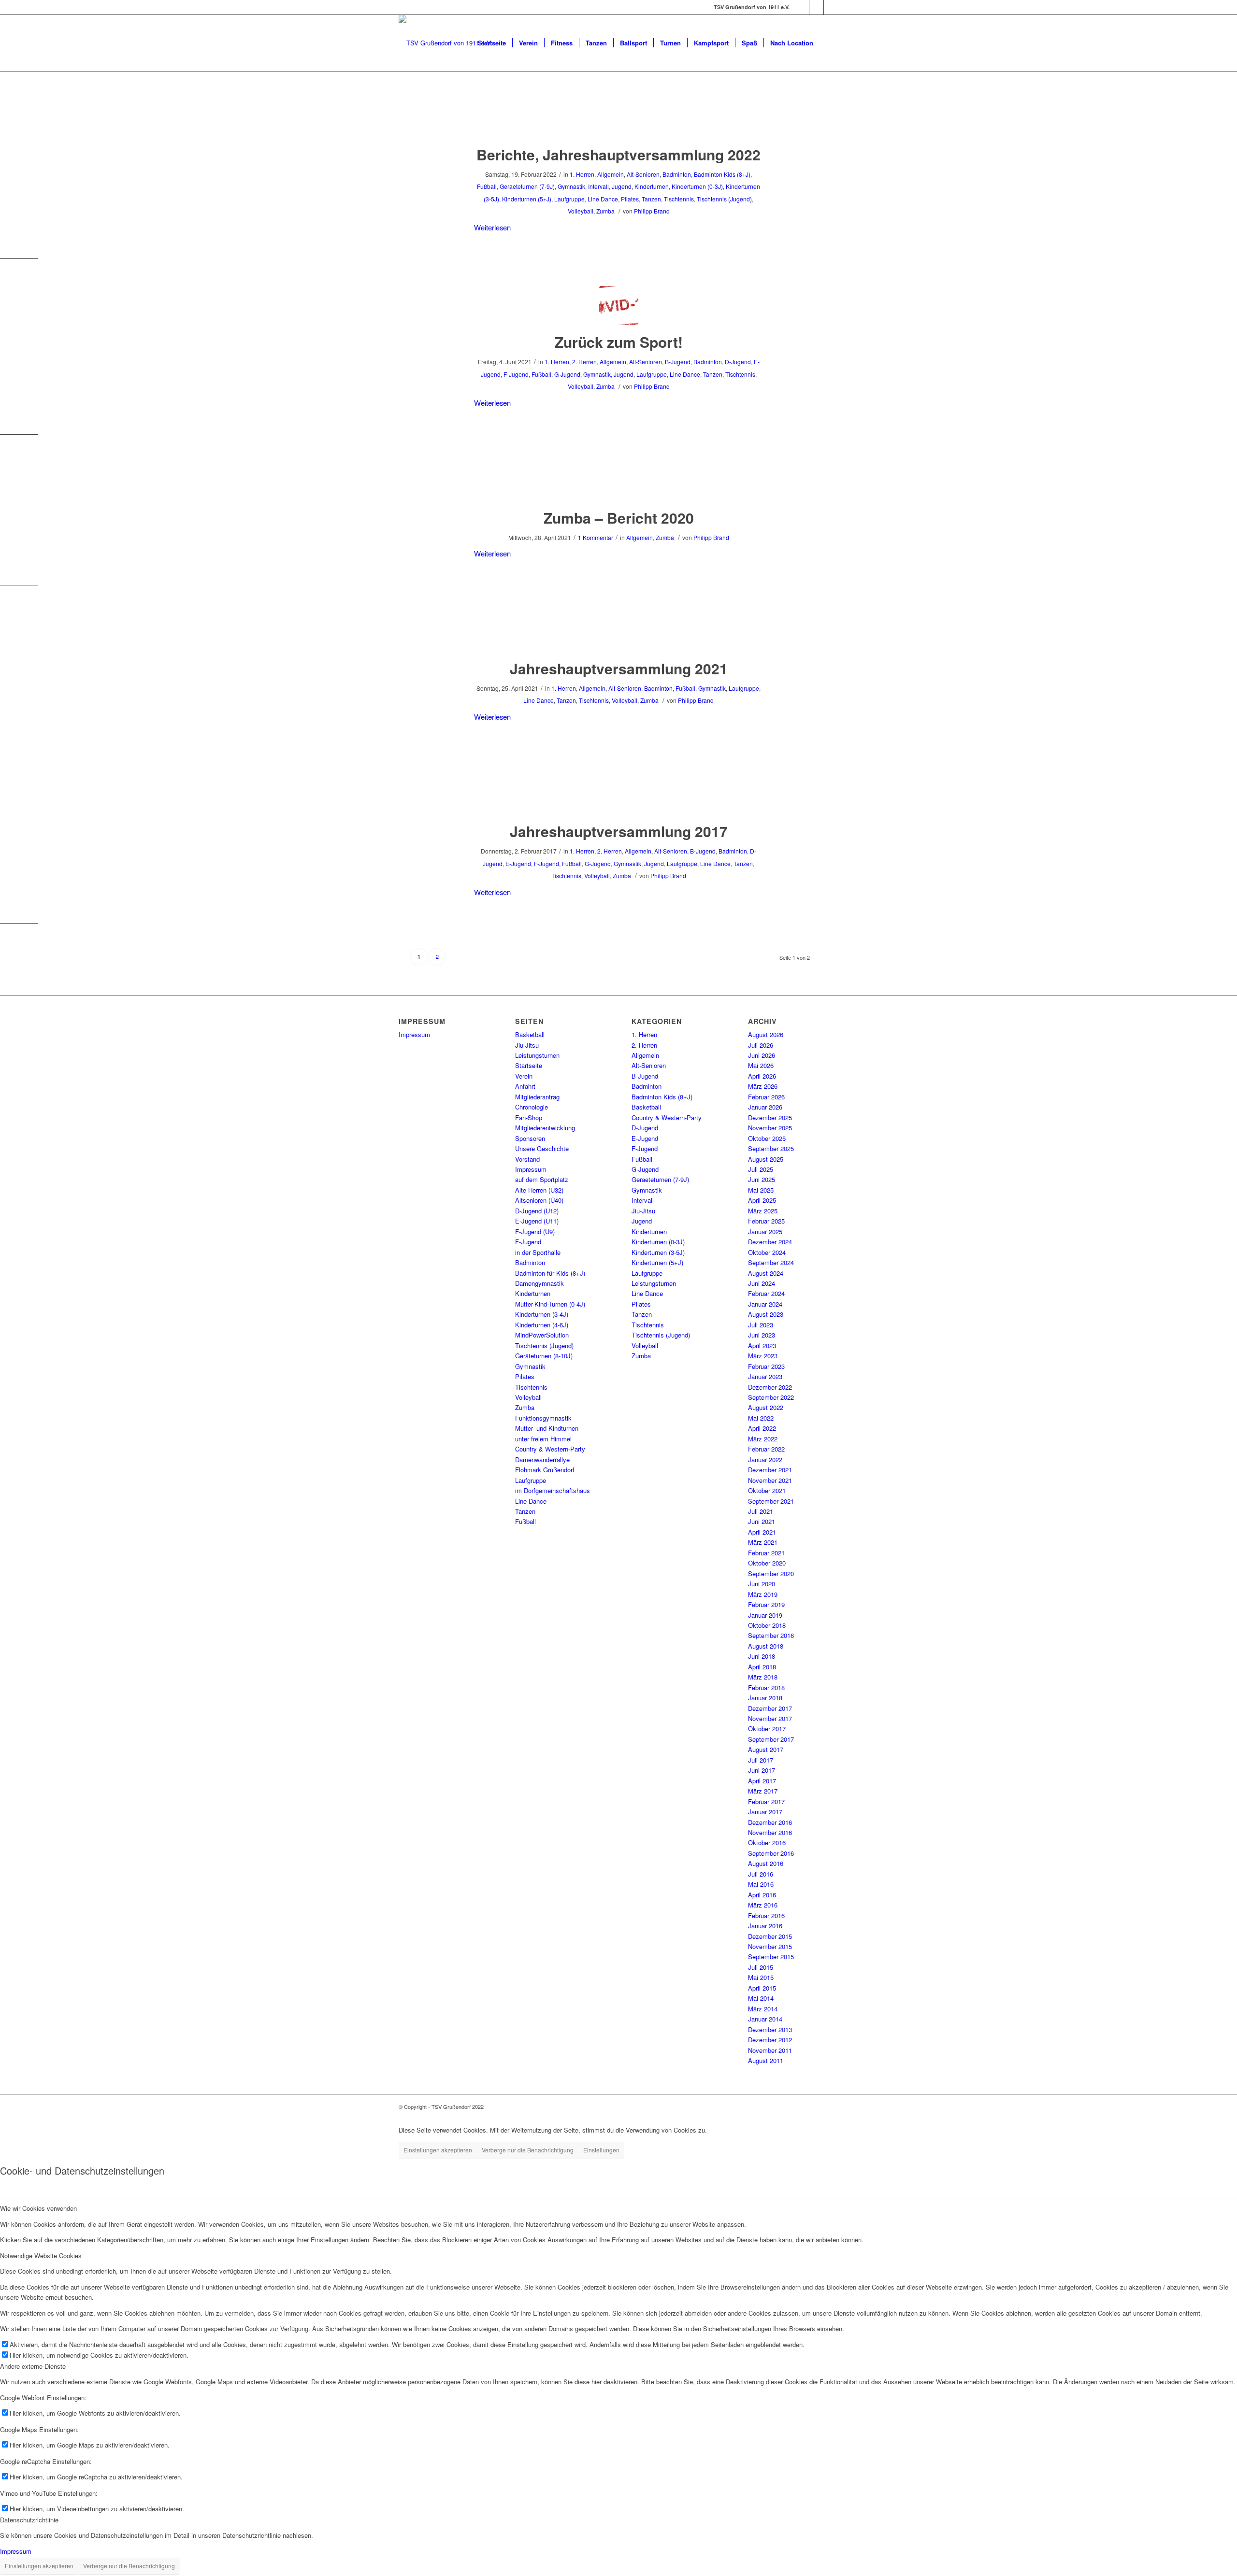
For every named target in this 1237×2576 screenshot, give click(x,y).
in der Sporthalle (538, 1252)
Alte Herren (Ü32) (539, 1190)
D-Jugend (738, 362)
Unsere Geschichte (542, 1148)
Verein (524, 1076)
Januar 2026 (765, 1107)
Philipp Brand (652, 211)
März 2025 (763, 1211)
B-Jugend (678, 362)
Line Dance (603, 199)
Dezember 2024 (770, 1242)
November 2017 (770, 1718)
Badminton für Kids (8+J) (550, 1273)
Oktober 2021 (767, 1490)
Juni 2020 (762, 1584)
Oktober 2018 (767, 1625)
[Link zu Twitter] (831, 7)
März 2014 (763, 2009)
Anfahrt (525, 1086)
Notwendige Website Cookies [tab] (41, 2256)
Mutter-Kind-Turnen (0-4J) (550, 1304)
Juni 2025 (762, 1179)
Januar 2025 (765, 1231)
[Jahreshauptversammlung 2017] (619, 795)
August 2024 (766, 1273)
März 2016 (763, 1905)
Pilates (630, 199)
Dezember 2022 (770, 1387)
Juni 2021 (762, 1521)
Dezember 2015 (770, 1936)
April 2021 (762, 1532)
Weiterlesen (492, 227)
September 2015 (771, 1957)
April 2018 (762, 1667)
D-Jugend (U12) (537, 1211)
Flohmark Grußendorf (545, 1470)
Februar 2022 (766, 1449)
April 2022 (762, 1428)
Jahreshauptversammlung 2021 (619, 668)
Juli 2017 (761, 1760)
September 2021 (771, 1501)
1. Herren (582, 174)
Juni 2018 (762, 1656)
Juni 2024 (762, 1283)
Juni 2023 (762, 1335)
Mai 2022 (761, 1418)
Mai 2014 (761, 1998)
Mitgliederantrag (537, 1097)
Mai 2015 (761, 1977)
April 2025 (762, 1200)
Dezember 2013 (770, 2029)
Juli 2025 (761, 1169)
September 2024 (771, 1262)
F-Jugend (516, 374)
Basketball (530, 1034)
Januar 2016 (765, 1926)
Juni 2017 (762, 1770)
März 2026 (763, 1086)
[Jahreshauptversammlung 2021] (619, 632)
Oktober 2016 (767, 1843)
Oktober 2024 (767, 1252)
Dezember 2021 (770, 1470)
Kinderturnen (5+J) (527, 199)
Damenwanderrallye (542, 1459)
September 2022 (771, 1397)
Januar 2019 (765, 1615)
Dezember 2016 (770, 1822)
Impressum (414, 1034)
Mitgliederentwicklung (545, 1128)
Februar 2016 (766, 1915)
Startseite (529, 1065)
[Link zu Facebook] (802, 7)
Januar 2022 (765, 1459)
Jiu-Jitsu (527, 1045)
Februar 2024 (766, 1293)
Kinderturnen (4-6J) (542, 1325)
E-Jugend (518, 863)
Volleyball (581, 211)
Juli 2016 (761, 1874)
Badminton (677, 174)
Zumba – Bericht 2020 (619, 518)
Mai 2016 (761, 1884)
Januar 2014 (765, 2019)
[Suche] (829, 43)
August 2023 (766, 1314)
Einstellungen (601, 2150)
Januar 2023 (765, 1376)
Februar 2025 (766, 1221)
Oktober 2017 (767, 1729)
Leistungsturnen (537, 1055)
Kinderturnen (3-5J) (658, 1252)
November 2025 (770, 1128)
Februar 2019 (766, 1604)
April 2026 (762, 1076)
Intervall (598, 186)
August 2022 (766, 1407)
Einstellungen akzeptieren (438, 2150)
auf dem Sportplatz (542, 1179)
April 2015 (762, 1988)
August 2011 (766, 2060)
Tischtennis (679, 199)
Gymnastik (571, 186)
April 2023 (762, 1345)
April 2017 (762, 1781)
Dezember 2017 (770, 1708)
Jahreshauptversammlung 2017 (619, 831)
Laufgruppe (569, 199)
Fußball (487, 186)
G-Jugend (567, 374)
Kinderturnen (652, 186)
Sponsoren (530, 1138)
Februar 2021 (766, 1553)
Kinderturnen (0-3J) (697, 186)
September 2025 (771, 1148)
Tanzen (651, 199)
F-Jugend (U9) (535, 1231)
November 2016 (770, 1832)
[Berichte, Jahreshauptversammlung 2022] (619, 118)
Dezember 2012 (770, 2040)
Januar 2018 (765, 1698)
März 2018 (763, 1677)
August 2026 (766, 1034)
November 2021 (770, 1480)
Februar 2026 (766, 1097)
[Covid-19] (619, 306)
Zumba (605, 211)
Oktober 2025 (767, 1138)
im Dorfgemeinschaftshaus (553, 1490)
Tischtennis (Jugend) (724, 199)
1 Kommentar (596, 537)
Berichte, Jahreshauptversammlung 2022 (618, 154)
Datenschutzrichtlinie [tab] (29, 2520)
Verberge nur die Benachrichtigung (528, 2150)
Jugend (622, 186)
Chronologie (532, 1107)
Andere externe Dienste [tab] (33, 2366)
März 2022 (763, 1439)
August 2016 (766, 1863)
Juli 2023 (761, 1325)
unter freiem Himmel (543, 1439)
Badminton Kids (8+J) (722, 174)
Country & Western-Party (550, 1449)
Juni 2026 (762, 1055)
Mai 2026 (761, 1065)
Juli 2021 (761, 1511)
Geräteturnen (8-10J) (544, 1356)
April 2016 (762, 1895)
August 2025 (766, 1159)
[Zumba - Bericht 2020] (619, 481)
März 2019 (763, 1594)
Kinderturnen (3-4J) (542, 1314)
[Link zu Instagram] (816, 7)
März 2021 (763, 1542)
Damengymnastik (539, 1283)
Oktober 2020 (767, 1563)
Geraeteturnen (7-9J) (527, 186)
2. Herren (584, 362)
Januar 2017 (765, 1812)
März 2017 (763, 1791)
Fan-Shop (529, 1117)
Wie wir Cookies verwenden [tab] (38, 2208)
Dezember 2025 (770, 1117)
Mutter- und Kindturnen (547, 1428)
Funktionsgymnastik (543, 1418)
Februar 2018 (766, 1687)
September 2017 (771, 1739)
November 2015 (770, 1946)
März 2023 (763, 1356)
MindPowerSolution (542, 1335)
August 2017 (766, 1749)
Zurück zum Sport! (619, 342)
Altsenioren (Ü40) (539, 1200)
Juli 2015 (761, 1967)
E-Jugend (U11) (537, 1221)
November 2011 (770, 2050)
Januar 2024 (765, 1304)
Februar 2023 (766, 1366)
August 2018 (766, 1646)
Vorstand (527, 1159)
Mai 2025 (761, 1190)
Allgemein (611, 174)
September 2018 (771, 1635)
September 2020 (771, 1573)
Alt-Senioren (643, 174)
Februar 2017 (766, 1801)
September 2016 (771, 1853)
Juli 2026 (761, 1045)
